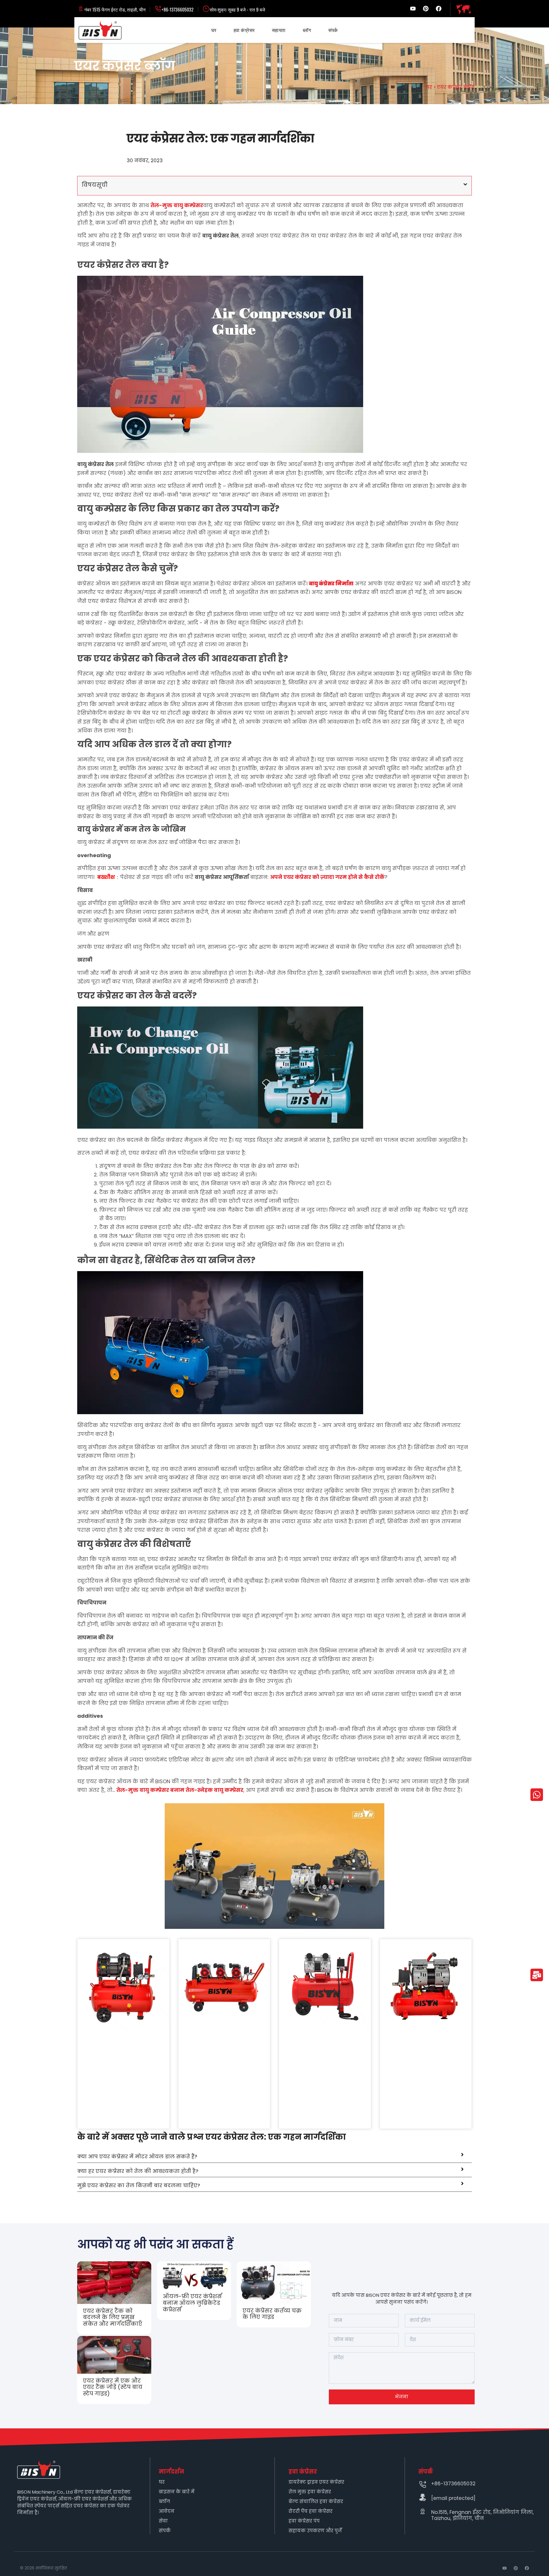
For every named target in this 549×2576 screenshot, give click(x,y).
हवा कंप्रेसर (244, 30)
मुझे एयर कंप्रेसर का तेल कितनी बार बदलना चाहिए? (139, 2185)
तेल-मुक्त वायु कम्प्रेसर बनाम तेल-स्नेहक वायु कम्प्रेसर (180, 1790)
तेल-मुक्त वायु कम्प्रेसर (177, 205)
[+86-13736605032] (423, 2484)
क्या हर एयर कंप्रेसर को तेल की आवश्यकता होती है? (138, 2171)
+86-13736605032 (178, 9)
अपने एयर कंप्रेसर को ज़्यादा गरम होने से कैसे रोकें (327, 877)
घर (214, 30)
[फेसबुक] (439, 9)
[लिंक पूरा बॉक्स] (114, 2298)
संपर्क (333, 30)
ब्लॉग (307, 30)
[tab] (274, 2157)
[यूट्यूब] (413, 9)
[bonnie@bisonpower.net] (423, 2497)
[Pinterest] (426, 9)
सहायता (279, 30)
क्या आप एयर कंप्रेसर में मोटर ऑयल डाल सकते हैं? (137, 2157)
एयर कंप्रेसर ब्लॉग (456, 87)
